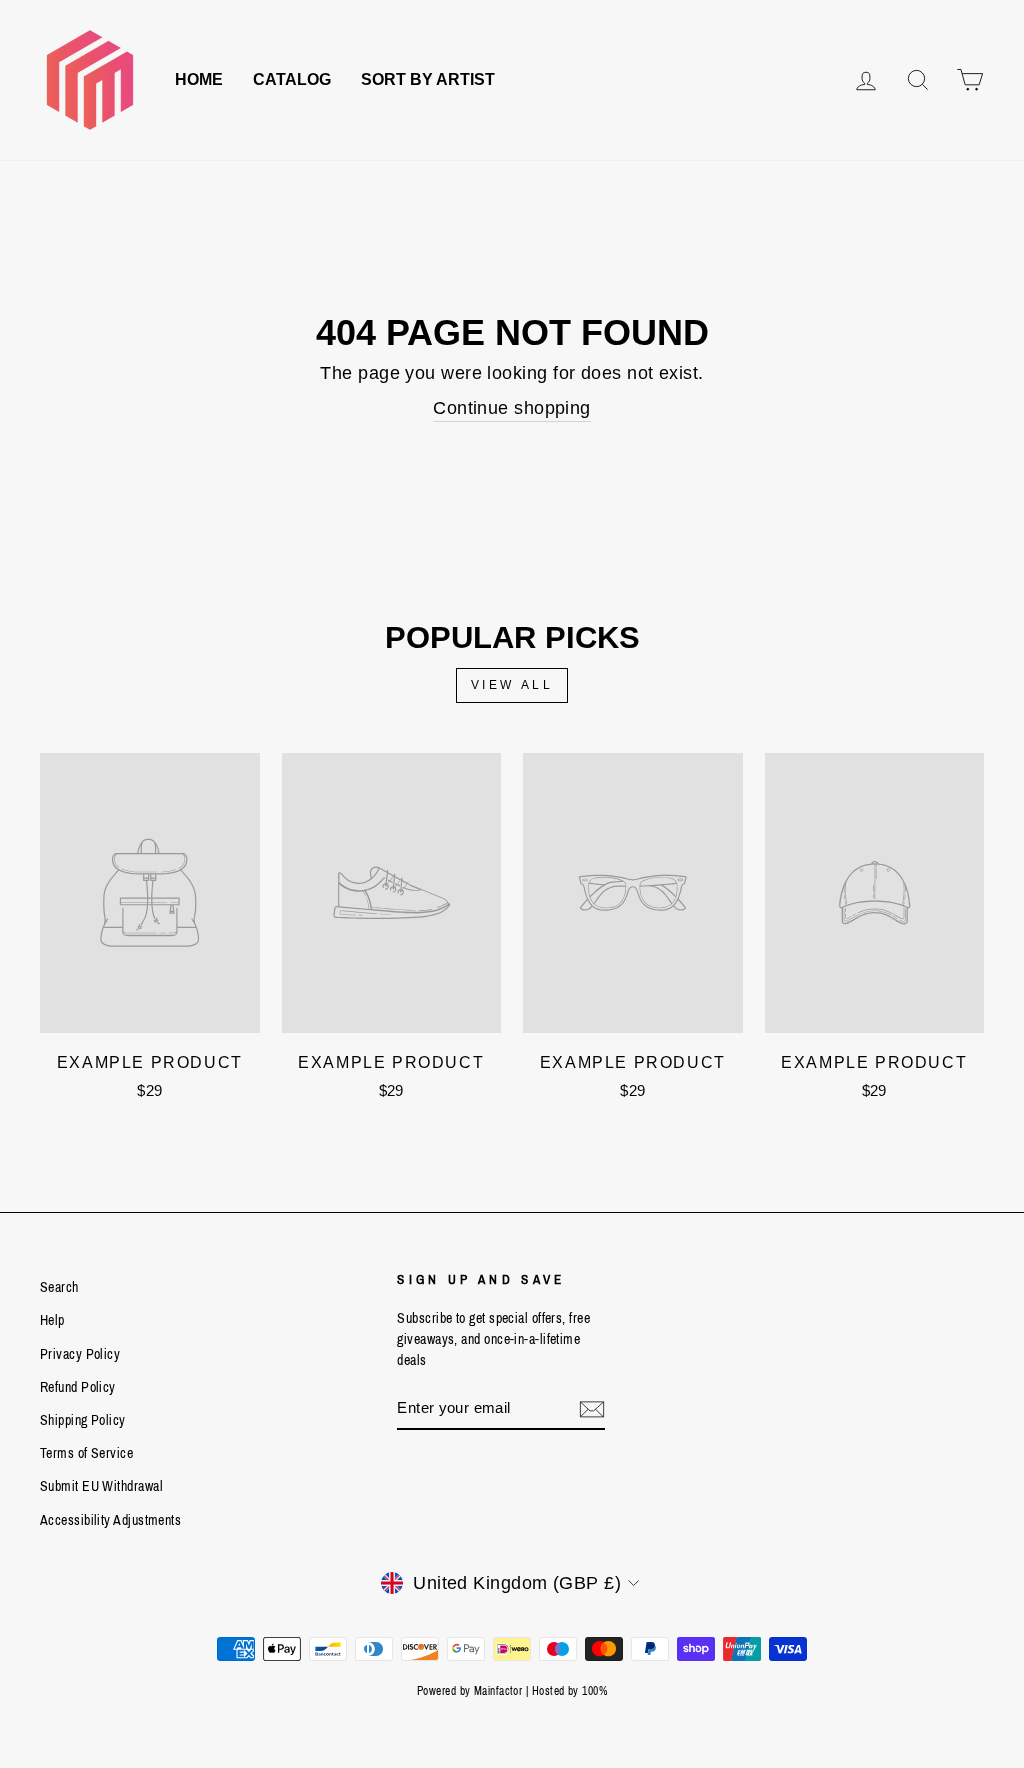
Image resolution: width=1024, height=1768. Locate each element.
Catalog (292, 79)
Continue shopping (512, 408)
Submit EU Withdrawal (101, 1486)
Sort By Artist (428, 79)
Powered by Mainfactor (469, 1691)
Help (52, 1320)
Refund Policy (78, 1387)
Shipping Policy (83, 1420)
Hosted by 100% (569, 1691)
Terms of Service (86, 1453)
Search (59, 1287)
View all (512, 685)
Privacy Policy (80, 1354)
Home (199, 79)
